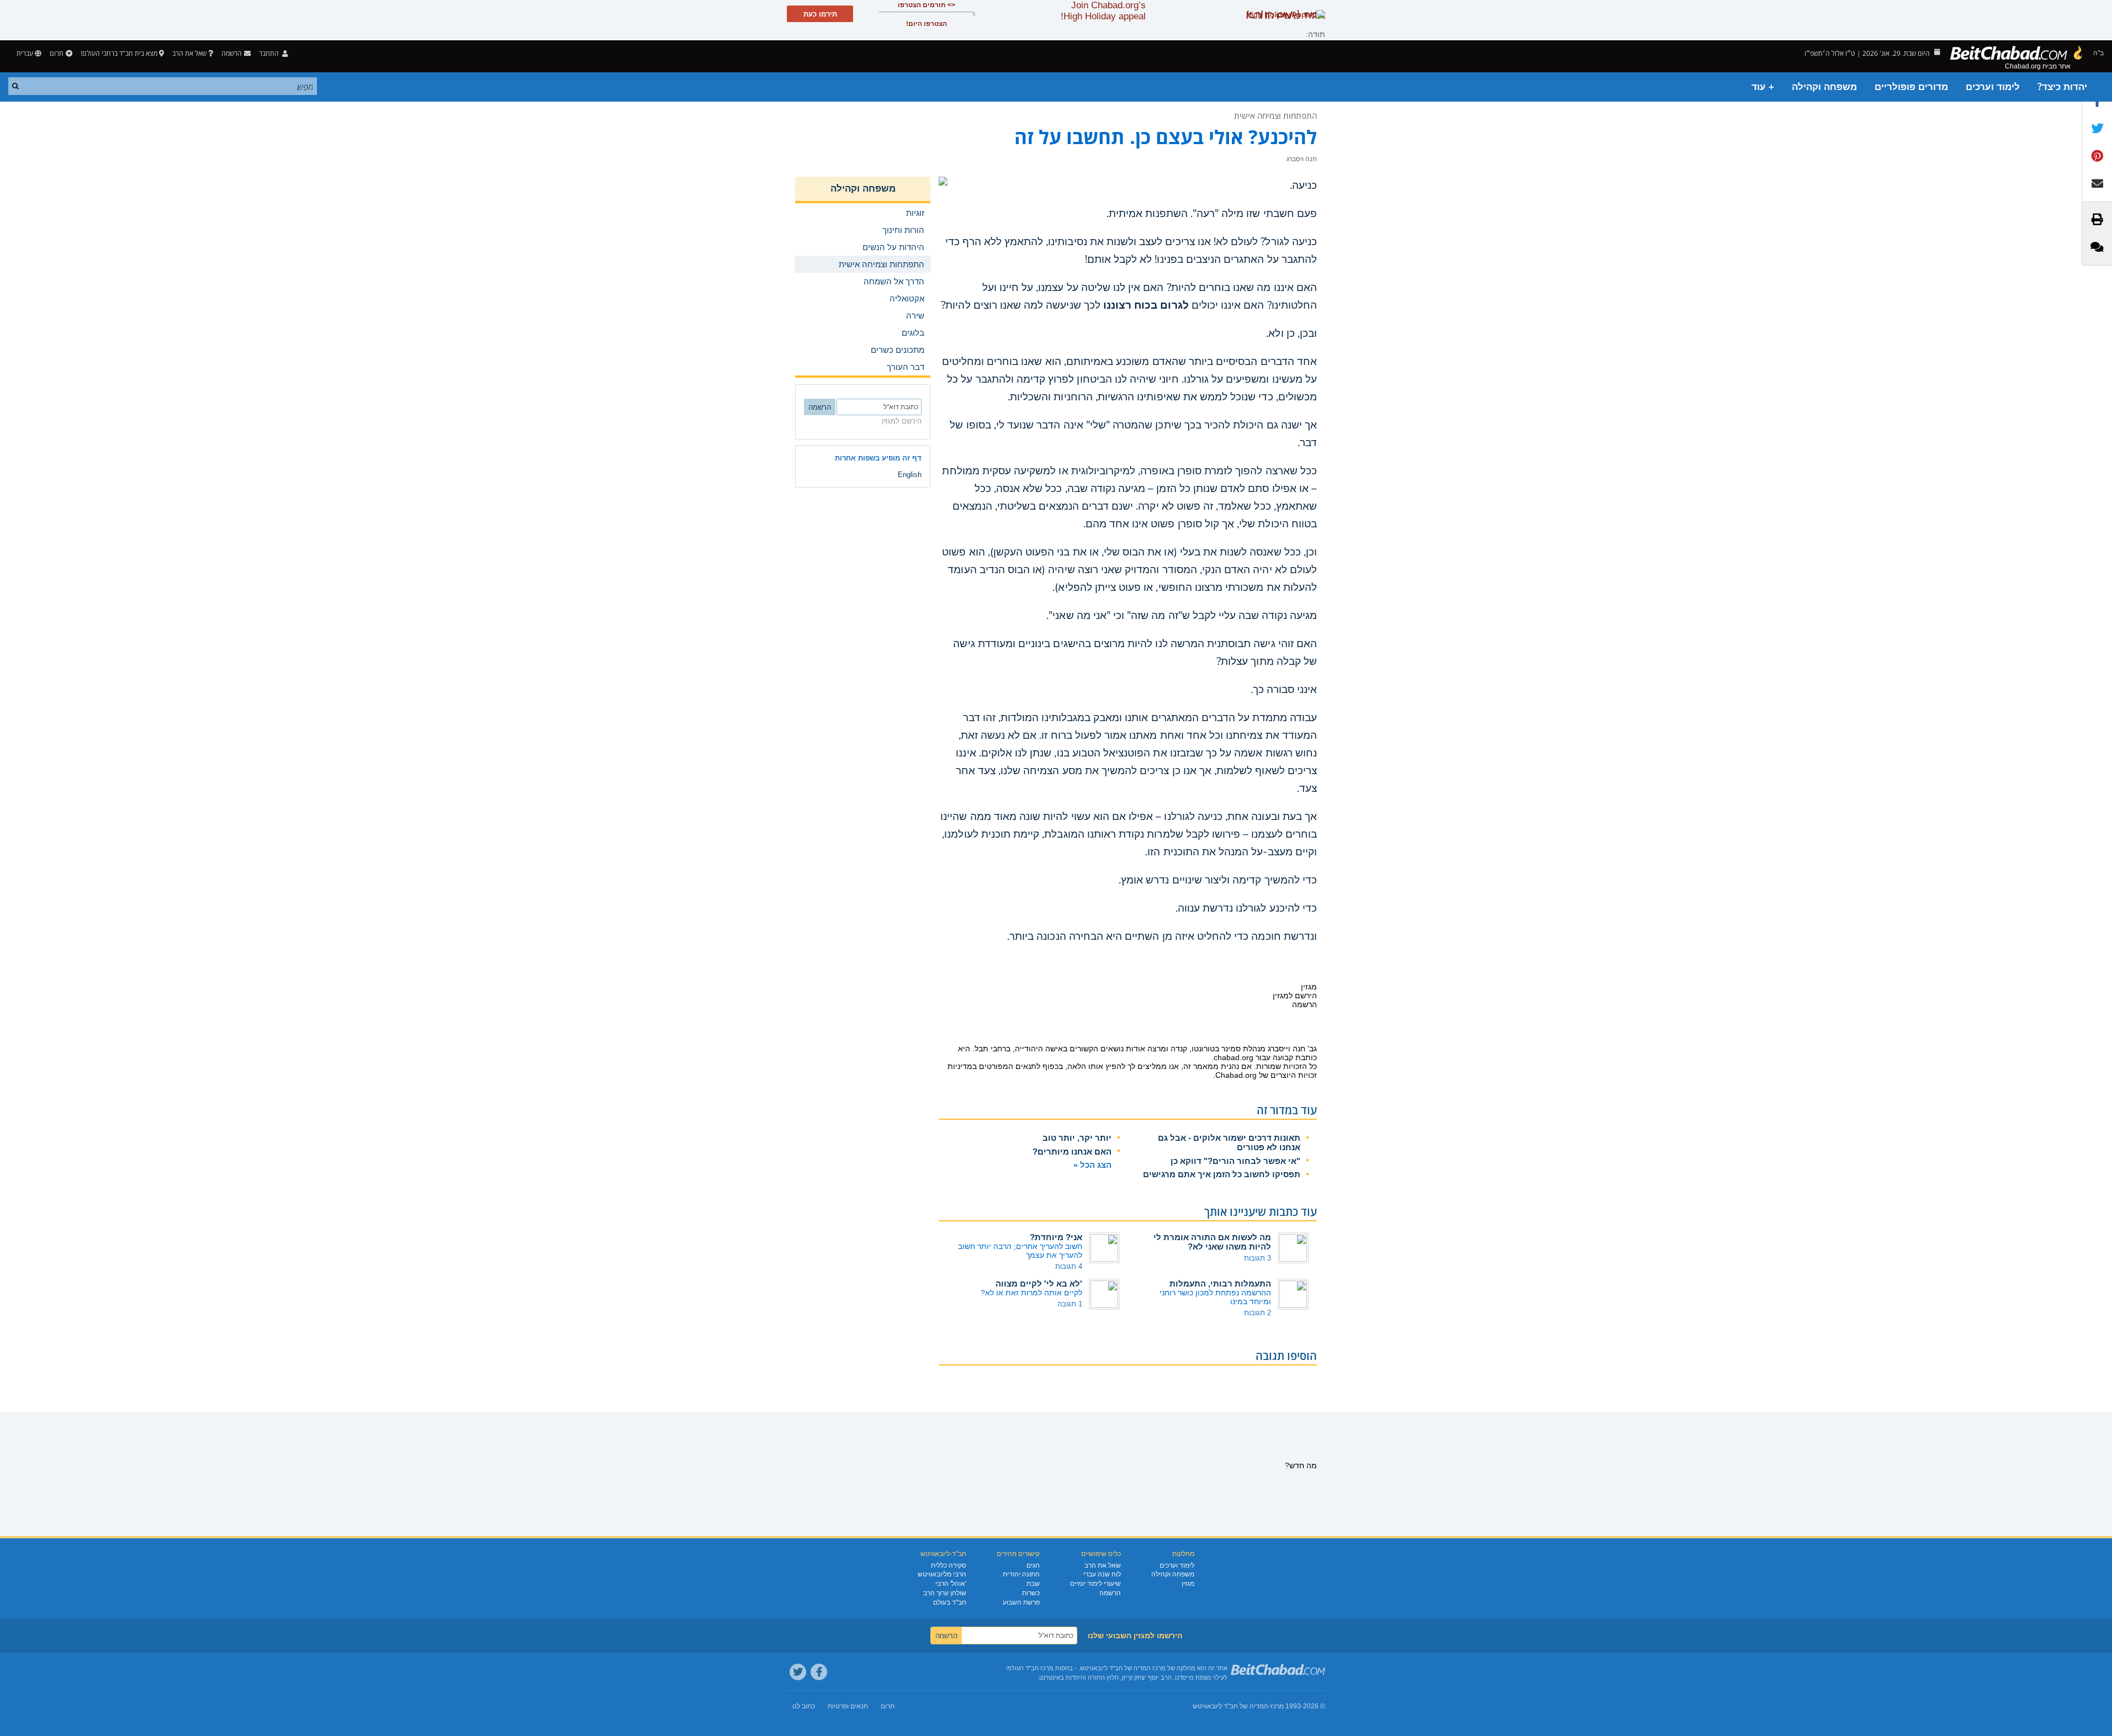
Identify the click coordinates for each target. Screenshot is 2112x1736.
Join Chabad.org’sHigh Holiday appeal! (1103, 11)
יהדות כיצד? (2062, 87)
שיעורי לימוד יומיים (1095, 1584)
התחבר (270, 53)
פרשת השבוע (1021, 1602)
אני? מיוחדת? (1056, 1237)
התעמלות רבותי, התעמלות (1220, 1284)
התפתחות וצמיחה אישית (1275, 115)
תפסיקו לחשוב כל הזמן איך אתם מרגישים (1222, 1174)
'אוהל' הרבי (951, 1584)
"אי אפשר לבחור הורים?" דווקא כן (1235, 1161)
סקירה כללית (949, 1565)
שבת (1033, 1584)
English (910, 475)
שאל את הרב (189, 53)
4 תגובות (1069, 1266)
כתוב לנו (804, 1706)
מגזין (1188, 1584)
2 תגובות (1258, 1313)
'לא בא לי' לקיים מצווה (1039, 1284)
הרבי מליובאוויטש (942, 1574)
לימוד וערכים (1993, 87)
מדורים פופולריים (1911, 87)
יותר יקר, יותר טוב (1077, 1138)
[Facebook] (819, 1672)
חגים (1033, 1565)
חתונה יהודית (1021, 1574)
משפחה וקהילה (1824, 87)
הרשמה (1110, 1593)
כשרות (1031, 1593)
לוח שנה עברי (1102, 1574)
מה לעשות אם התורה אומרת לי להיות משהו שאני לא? (1212, 1242)
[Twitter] (798, 1672)
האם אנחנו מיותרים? (1072, 1152)
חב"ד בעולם (950, 1602)
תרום (57, 53)
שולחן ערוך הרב (945, 1593)
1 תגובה (1070, 1304)
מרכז (1277, 1706)
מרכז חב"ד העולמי (1029, 1668)
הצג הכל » (1092, 1165)
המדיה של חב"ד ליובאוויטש (1230, 1706)
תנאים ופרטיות (848, 1706)
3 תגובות (1258, 1258)
